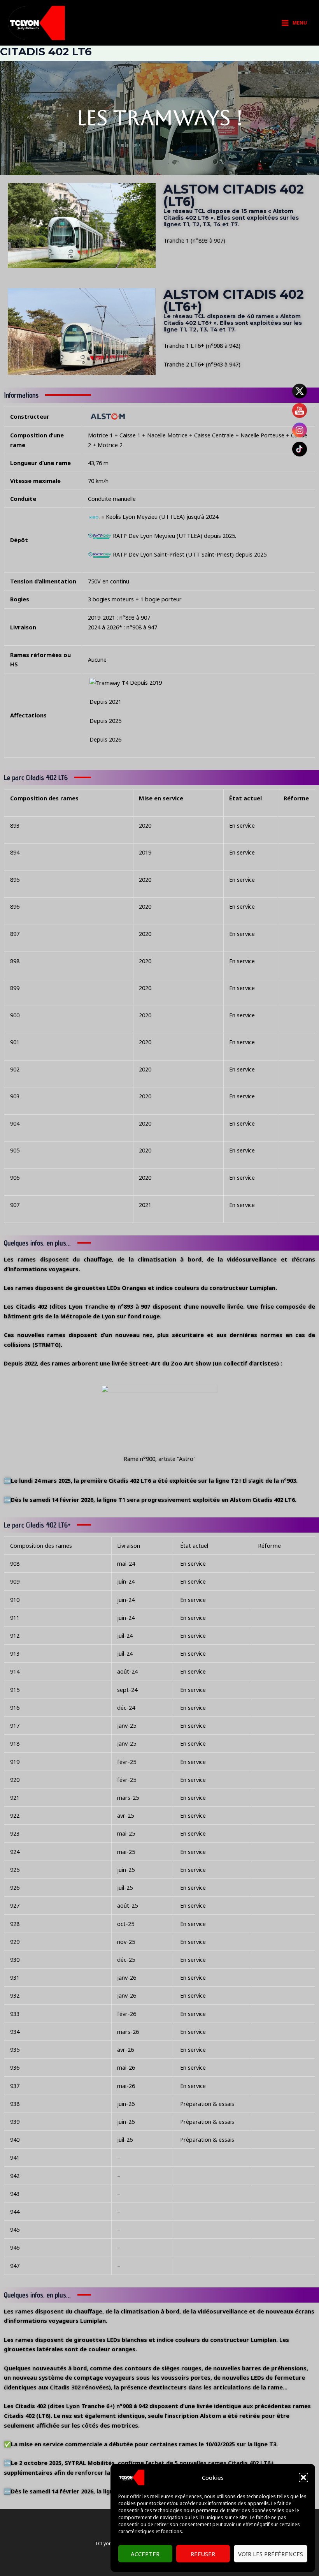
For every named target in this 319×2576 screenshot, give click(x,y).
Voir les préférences (271, 2554)
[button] (303, 2477)
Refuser (203, 2554)
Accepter (145, 2554)
